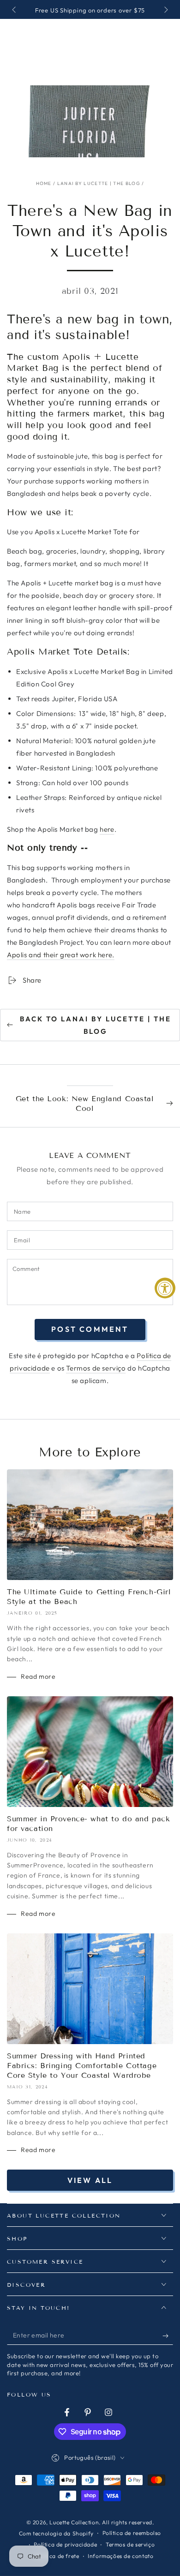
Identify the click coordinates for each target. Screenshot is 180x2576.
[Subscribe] (168, 2336)
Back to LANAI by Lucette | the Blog (96, 1025)
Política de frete (57, 2556)
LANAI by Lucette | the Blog (99, 183)
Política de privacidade (65, 2544)
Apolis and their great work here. (61, 955)
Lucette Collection (74, 2522)
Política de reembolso (132, 2533)
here (107, 829)
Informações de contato (120, 2556)
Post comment (90, 1329)
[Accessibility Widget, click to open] (165, 1288)
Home (44, 183)
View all (90, 2180)
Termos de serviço (96, 1368)
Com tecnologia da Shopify (56, 2533)
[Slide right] (165, 11)
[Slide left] (15, 11)
